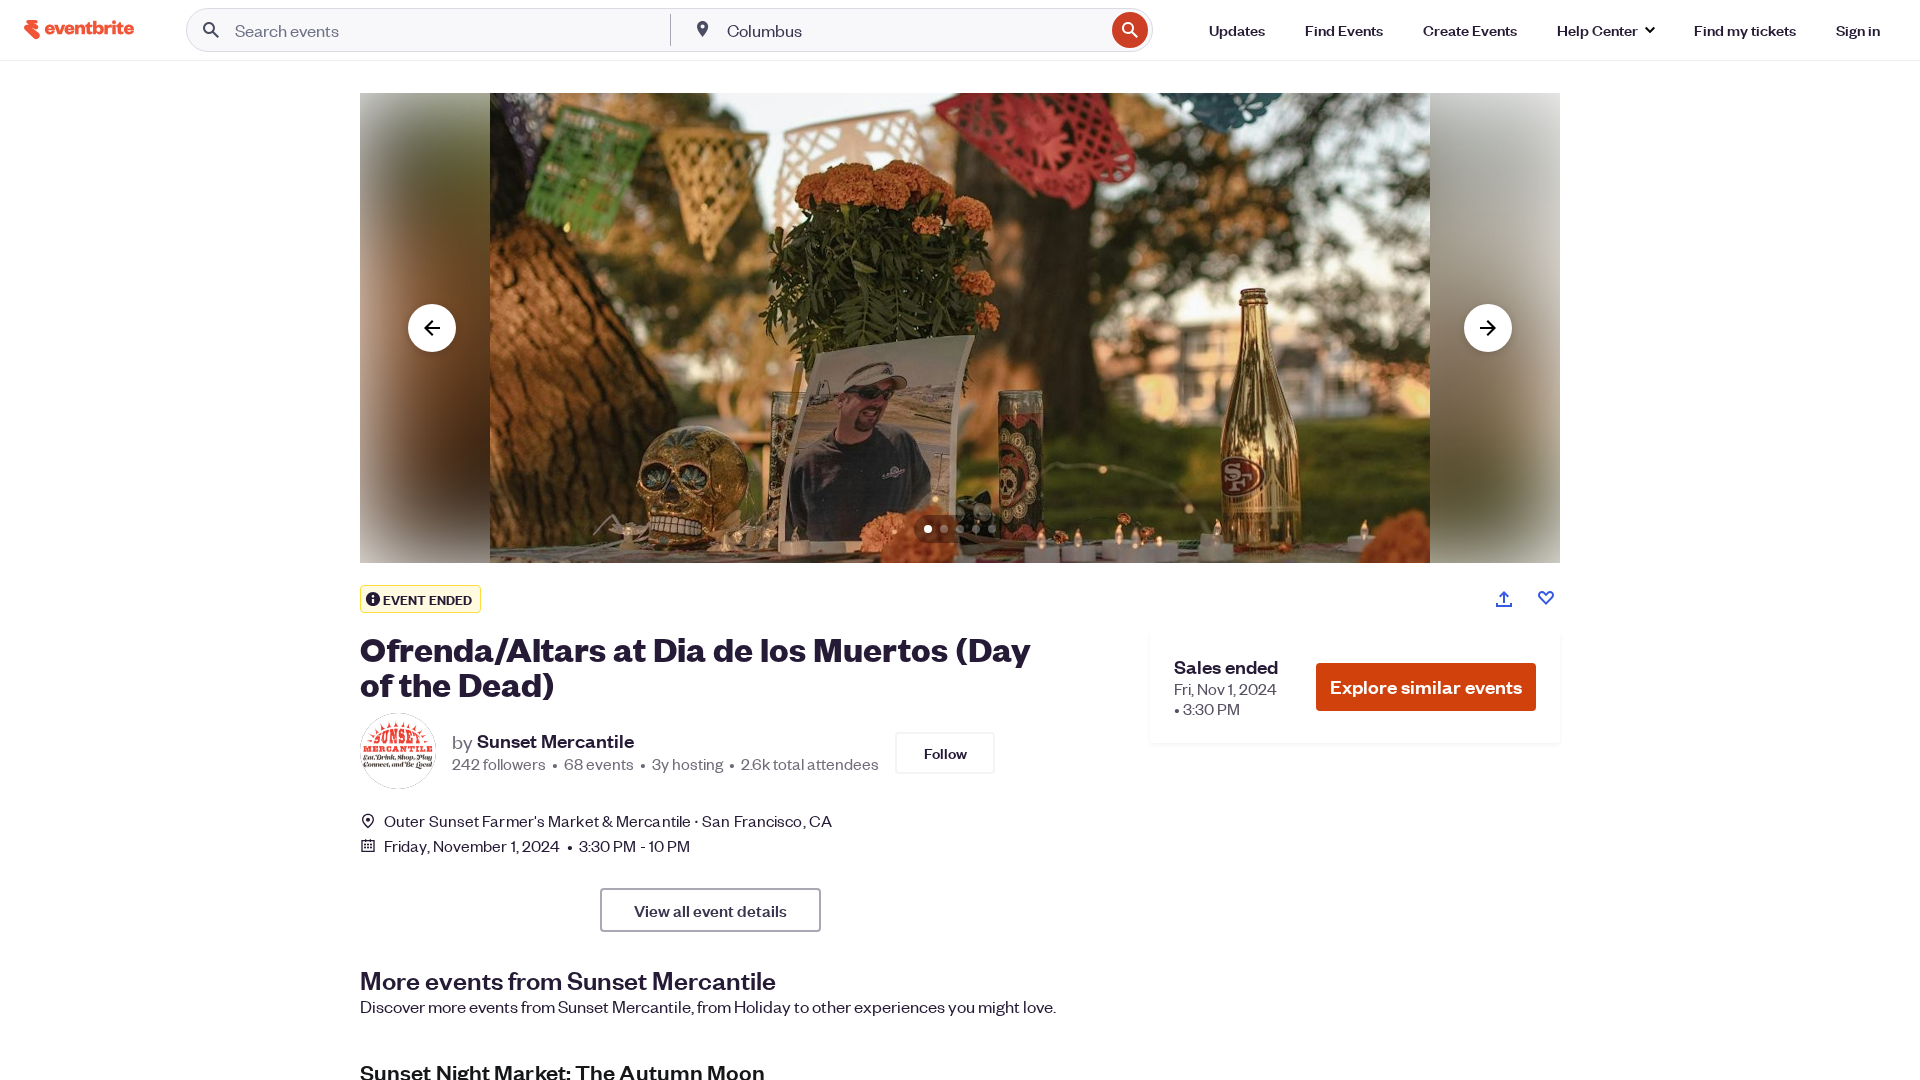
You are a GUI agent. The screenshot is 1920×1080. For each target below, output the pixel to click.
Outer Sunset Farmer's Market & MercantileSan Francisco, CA (608, 820)
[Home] (79, 29)
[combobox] (914, 30)
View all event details (710, 910)
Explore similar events (1426, 686)
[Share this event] (1504, 599)
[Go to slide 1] (928, 529)
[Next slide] (1488, 328)
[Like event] (1546, 598)
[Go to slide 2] (944, 529)
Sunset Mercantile (555, 741)
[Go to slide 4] (976, 529)
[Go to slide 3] (960, 529)
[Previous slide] (432, 328)
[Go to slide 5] (992, 529)
